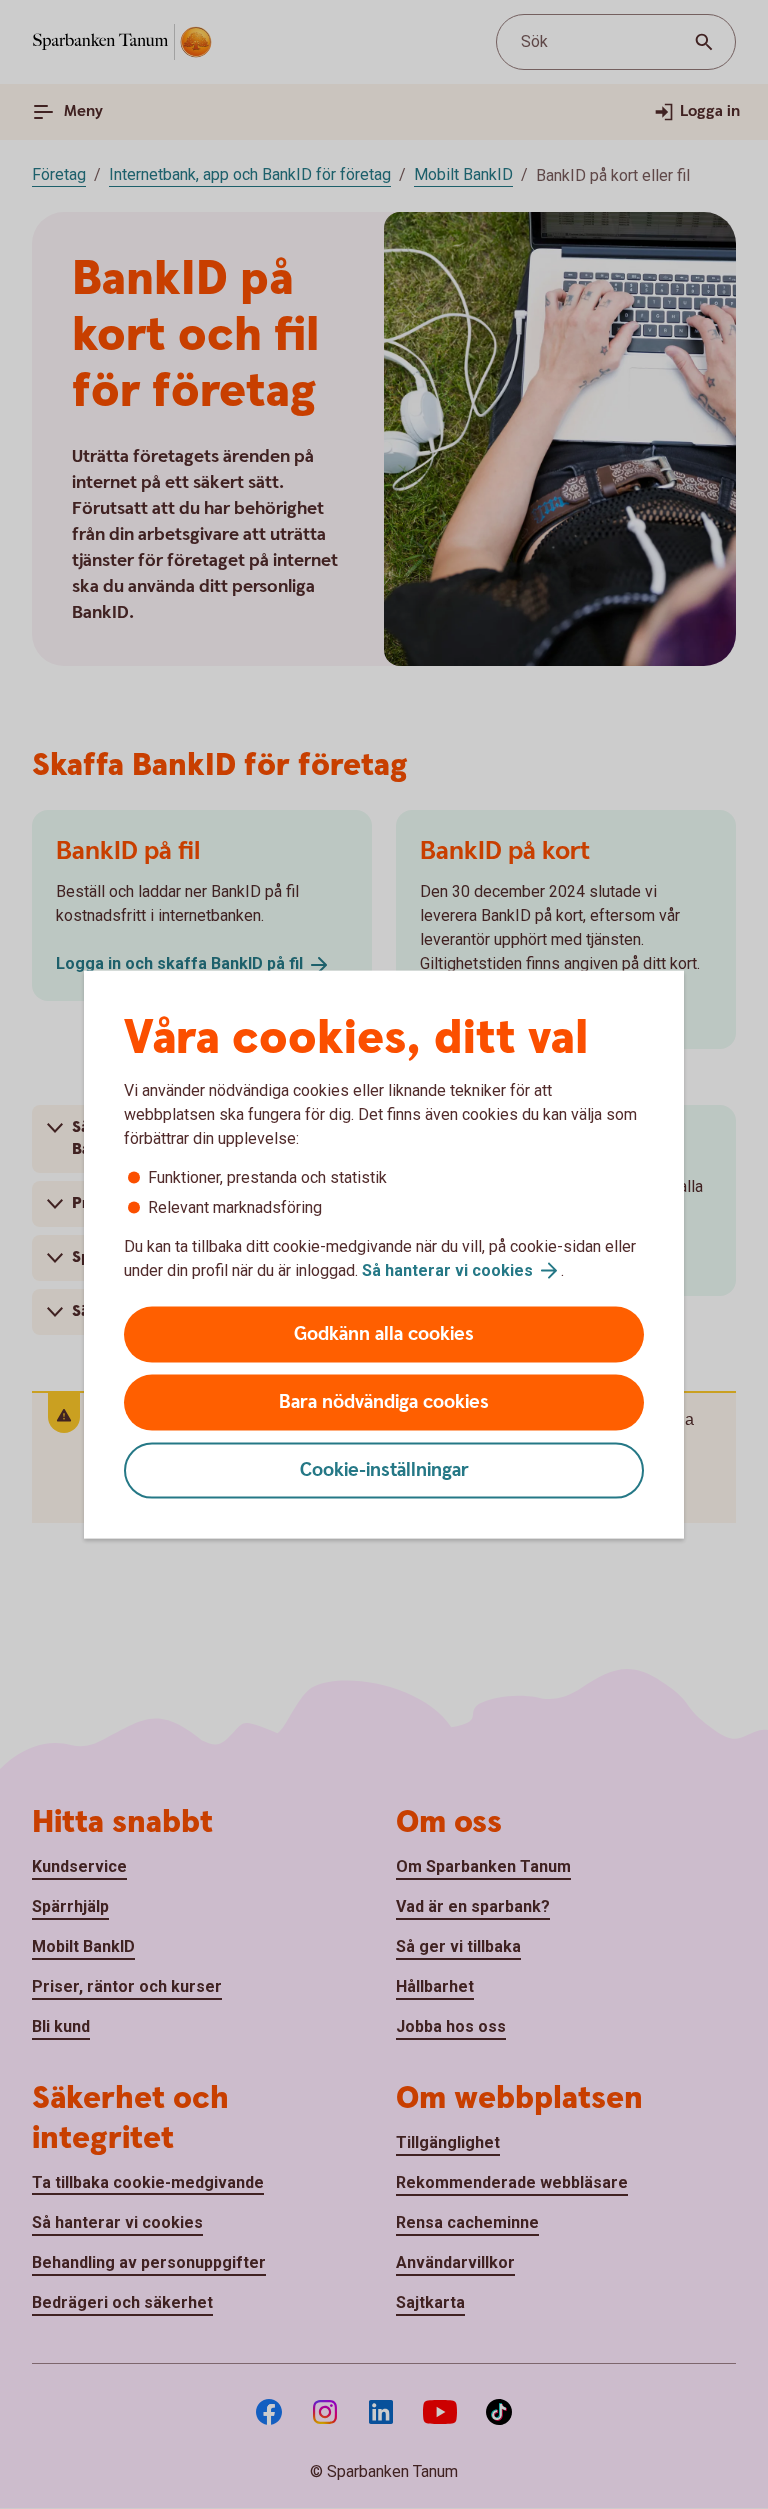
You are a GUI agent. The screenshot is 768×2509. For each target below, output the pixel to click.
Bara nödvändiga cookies (384, 1402)
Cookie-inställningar (384, 1470)
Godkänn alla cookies (384, 1334)
